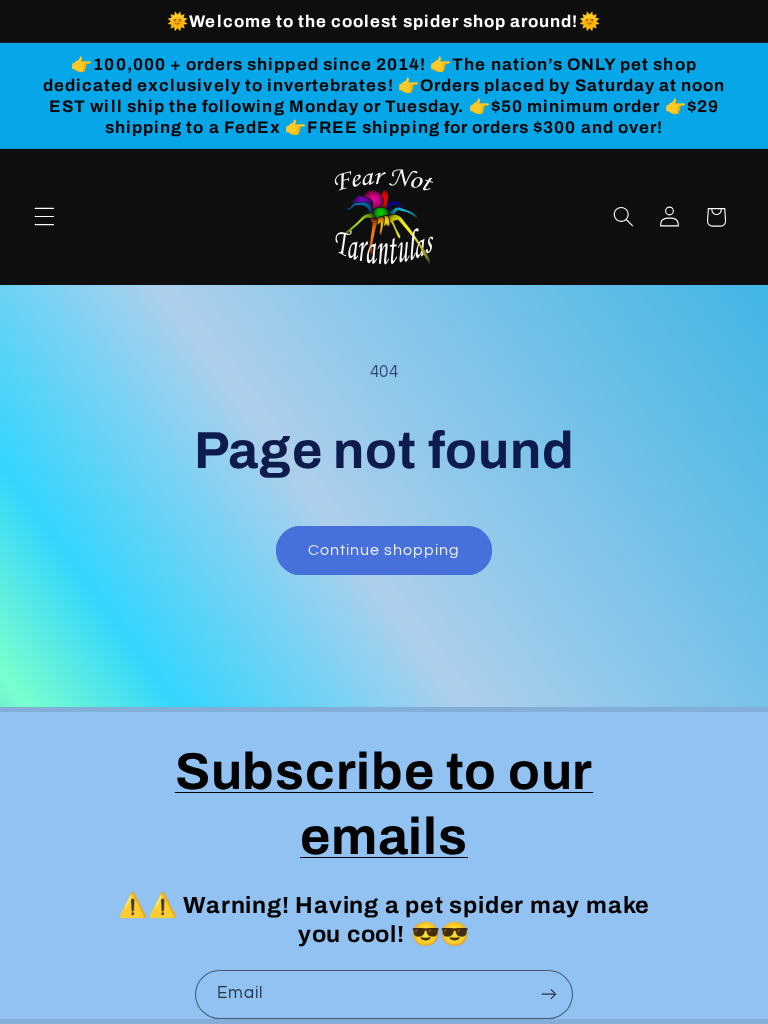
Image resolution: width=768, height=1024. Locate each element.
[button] (44, 217)
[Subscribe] (549, 994)
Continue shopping (384, 550)
